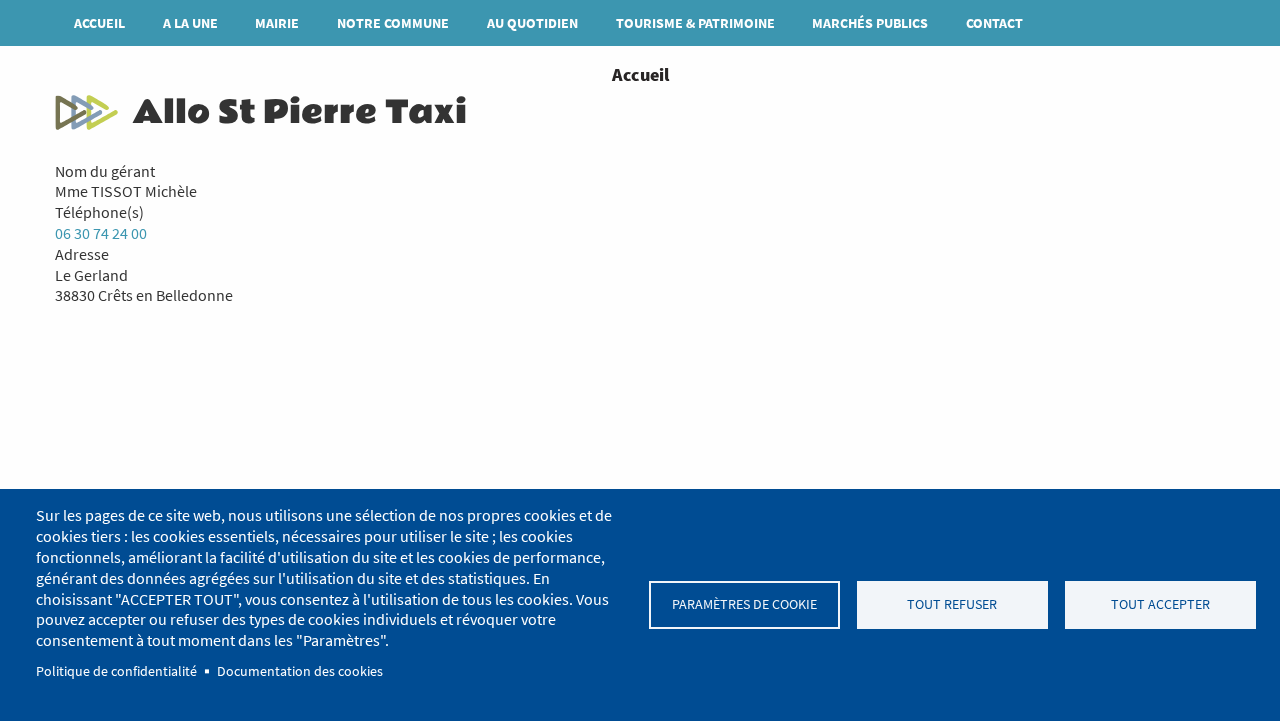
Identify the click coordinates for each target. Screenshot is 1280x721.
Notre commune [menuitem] (393, 23)
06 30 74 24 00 (101, 233)
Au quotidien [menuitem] (532, 23)
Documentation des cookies (300, 671)
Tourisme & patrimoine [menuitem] (695, 23)
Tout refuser (952, 604)
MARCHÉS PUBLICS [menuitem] (870, 23)
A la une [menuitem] (190, 23)
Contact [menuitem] (994, 23)
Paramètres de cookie (744, 604)
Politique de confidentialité (116, 671)
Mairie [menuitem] (277, 23)
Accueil (640, 74)
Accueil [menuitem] (99, 23)
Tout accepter (1160, 604)
